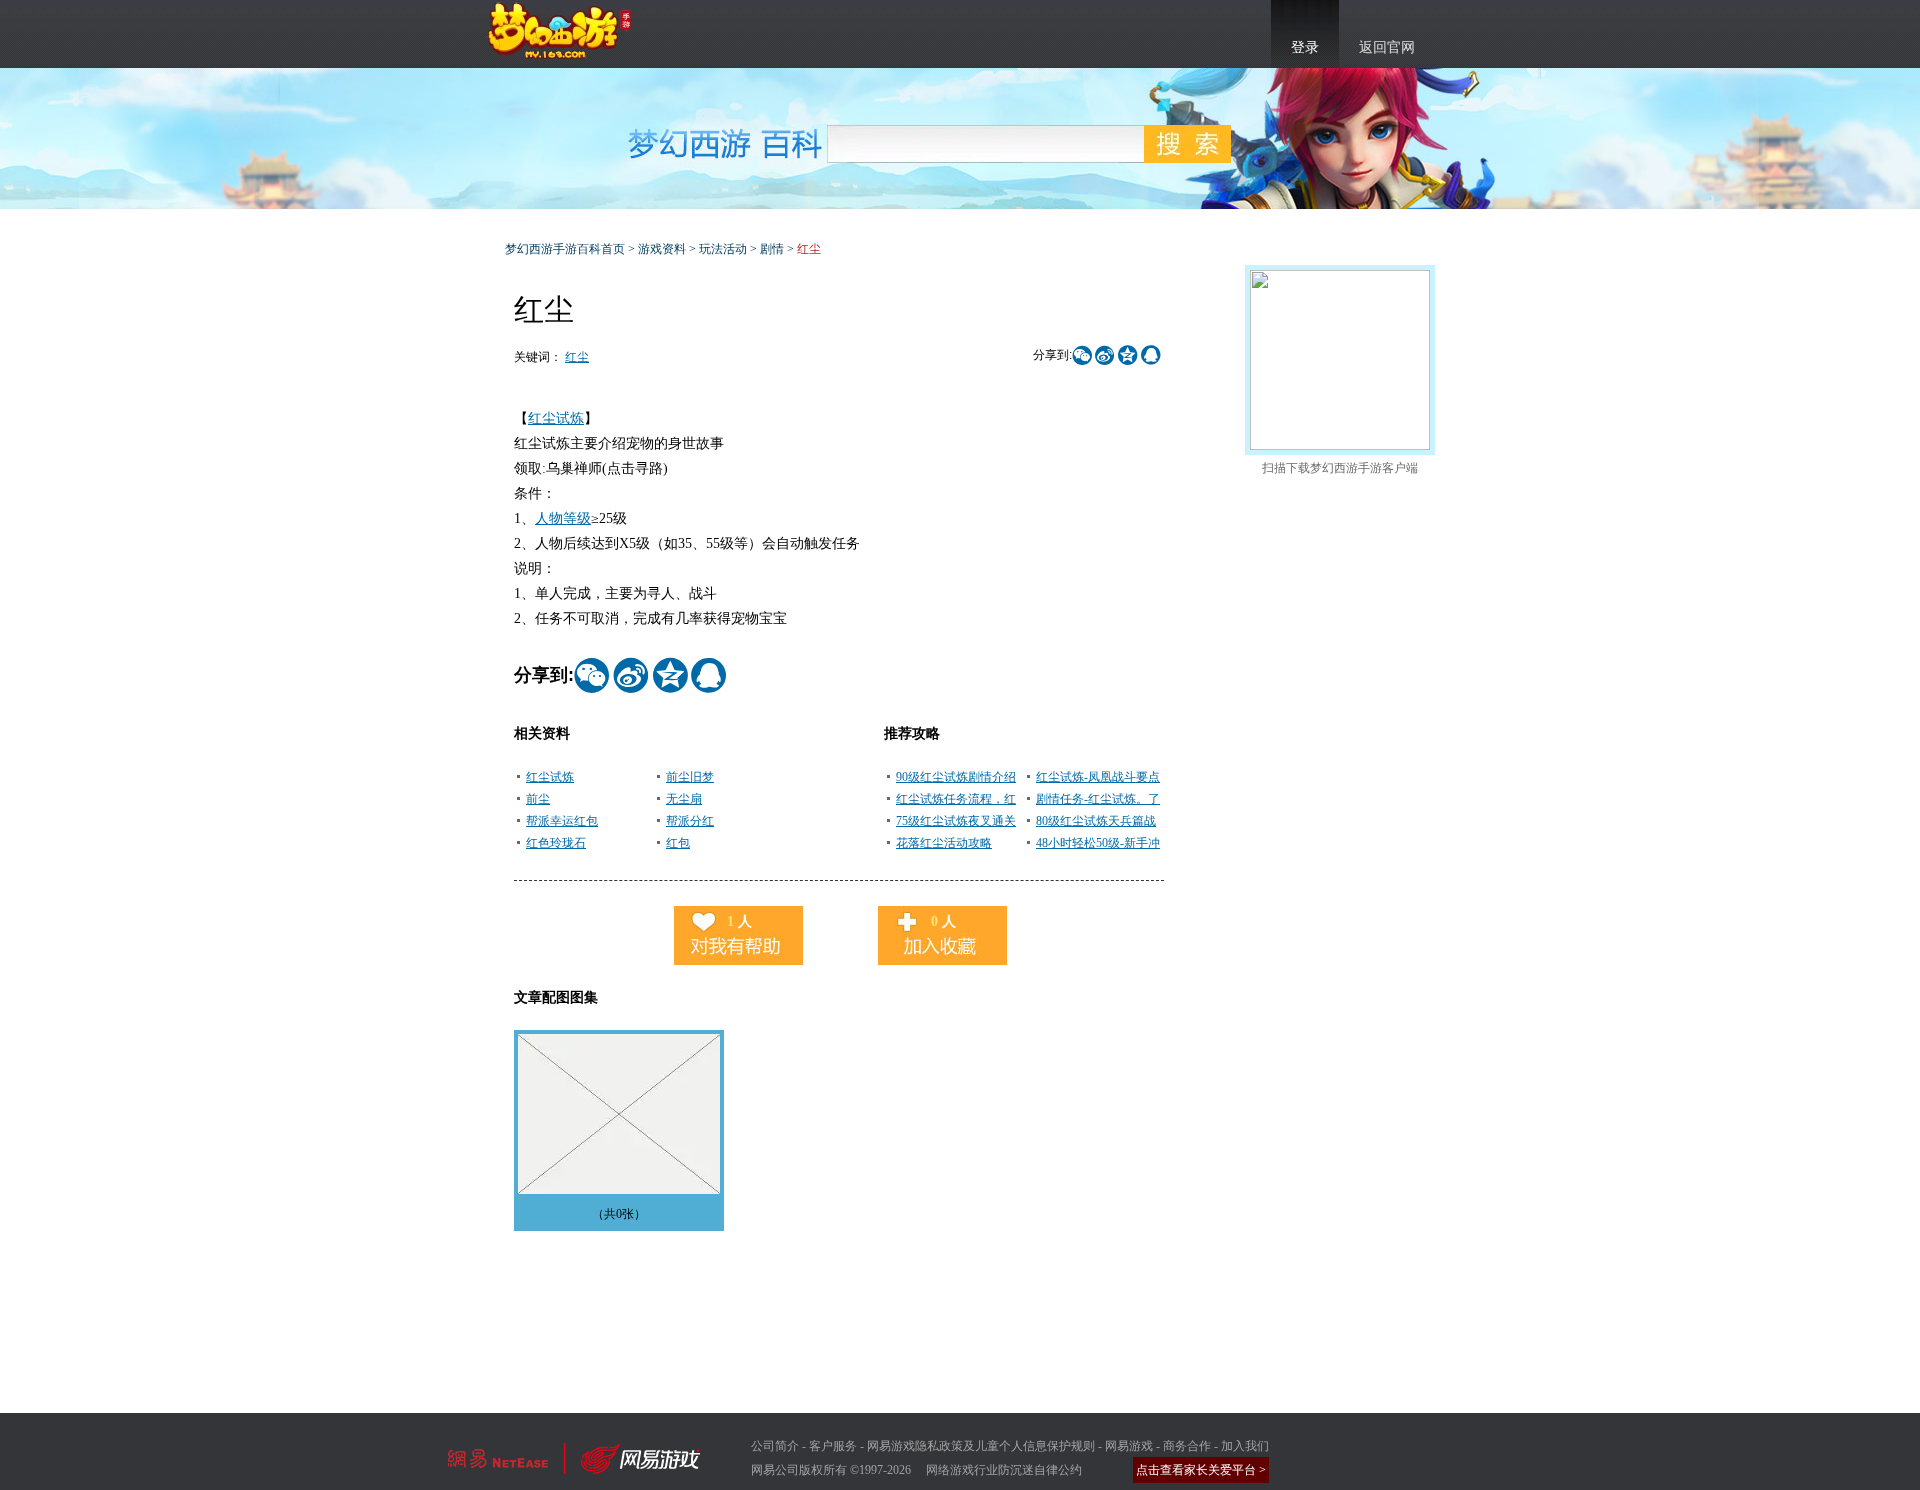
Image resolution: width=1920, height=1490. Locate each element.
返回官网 (1387, 47)
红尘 (577, 357)
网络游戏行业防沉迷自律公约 (1004, 1470)
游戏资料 (662, 249)
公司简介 (775, 1446)
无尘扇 (684, 799)
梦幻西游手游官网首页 (560, 31)
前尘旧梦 (690, 777)
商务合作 (1187, 1446)
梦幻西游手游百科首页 (565, 249)
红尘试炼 (556, 418)
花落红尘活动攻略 (944, 843)
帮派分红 (690, 821)
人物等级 (563, 518)
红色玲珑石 (556, 843)
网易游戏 (1129, 1446)
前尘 (538, 799)
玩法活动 (723, 249)
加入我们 (1245, 1446)
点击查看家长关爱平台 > (1201, 1470)
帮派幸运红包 (562, 821)
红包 (678, 843)
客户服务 (833, 1446)
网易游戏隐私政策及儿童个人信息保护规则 (981, 1446)
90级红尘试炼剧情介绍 (956, 777)
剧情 (772, 249)
